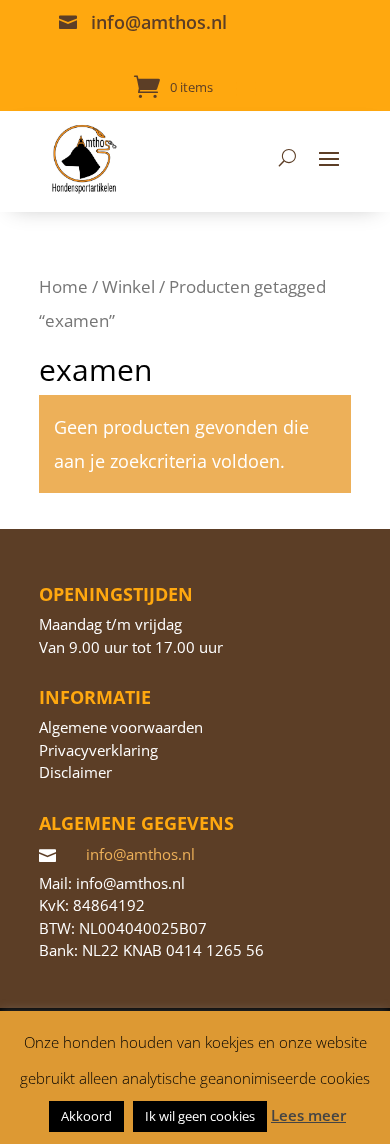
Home (63, 286)
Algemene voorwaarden (121, 727)
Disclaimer (75, 772)
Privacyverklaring (98, 750)
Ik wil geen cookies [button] (200, 1116)
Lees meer (308, 1115)
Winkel (128, 286)
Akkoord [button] (86, 1116)
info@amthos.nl (159, 22)
